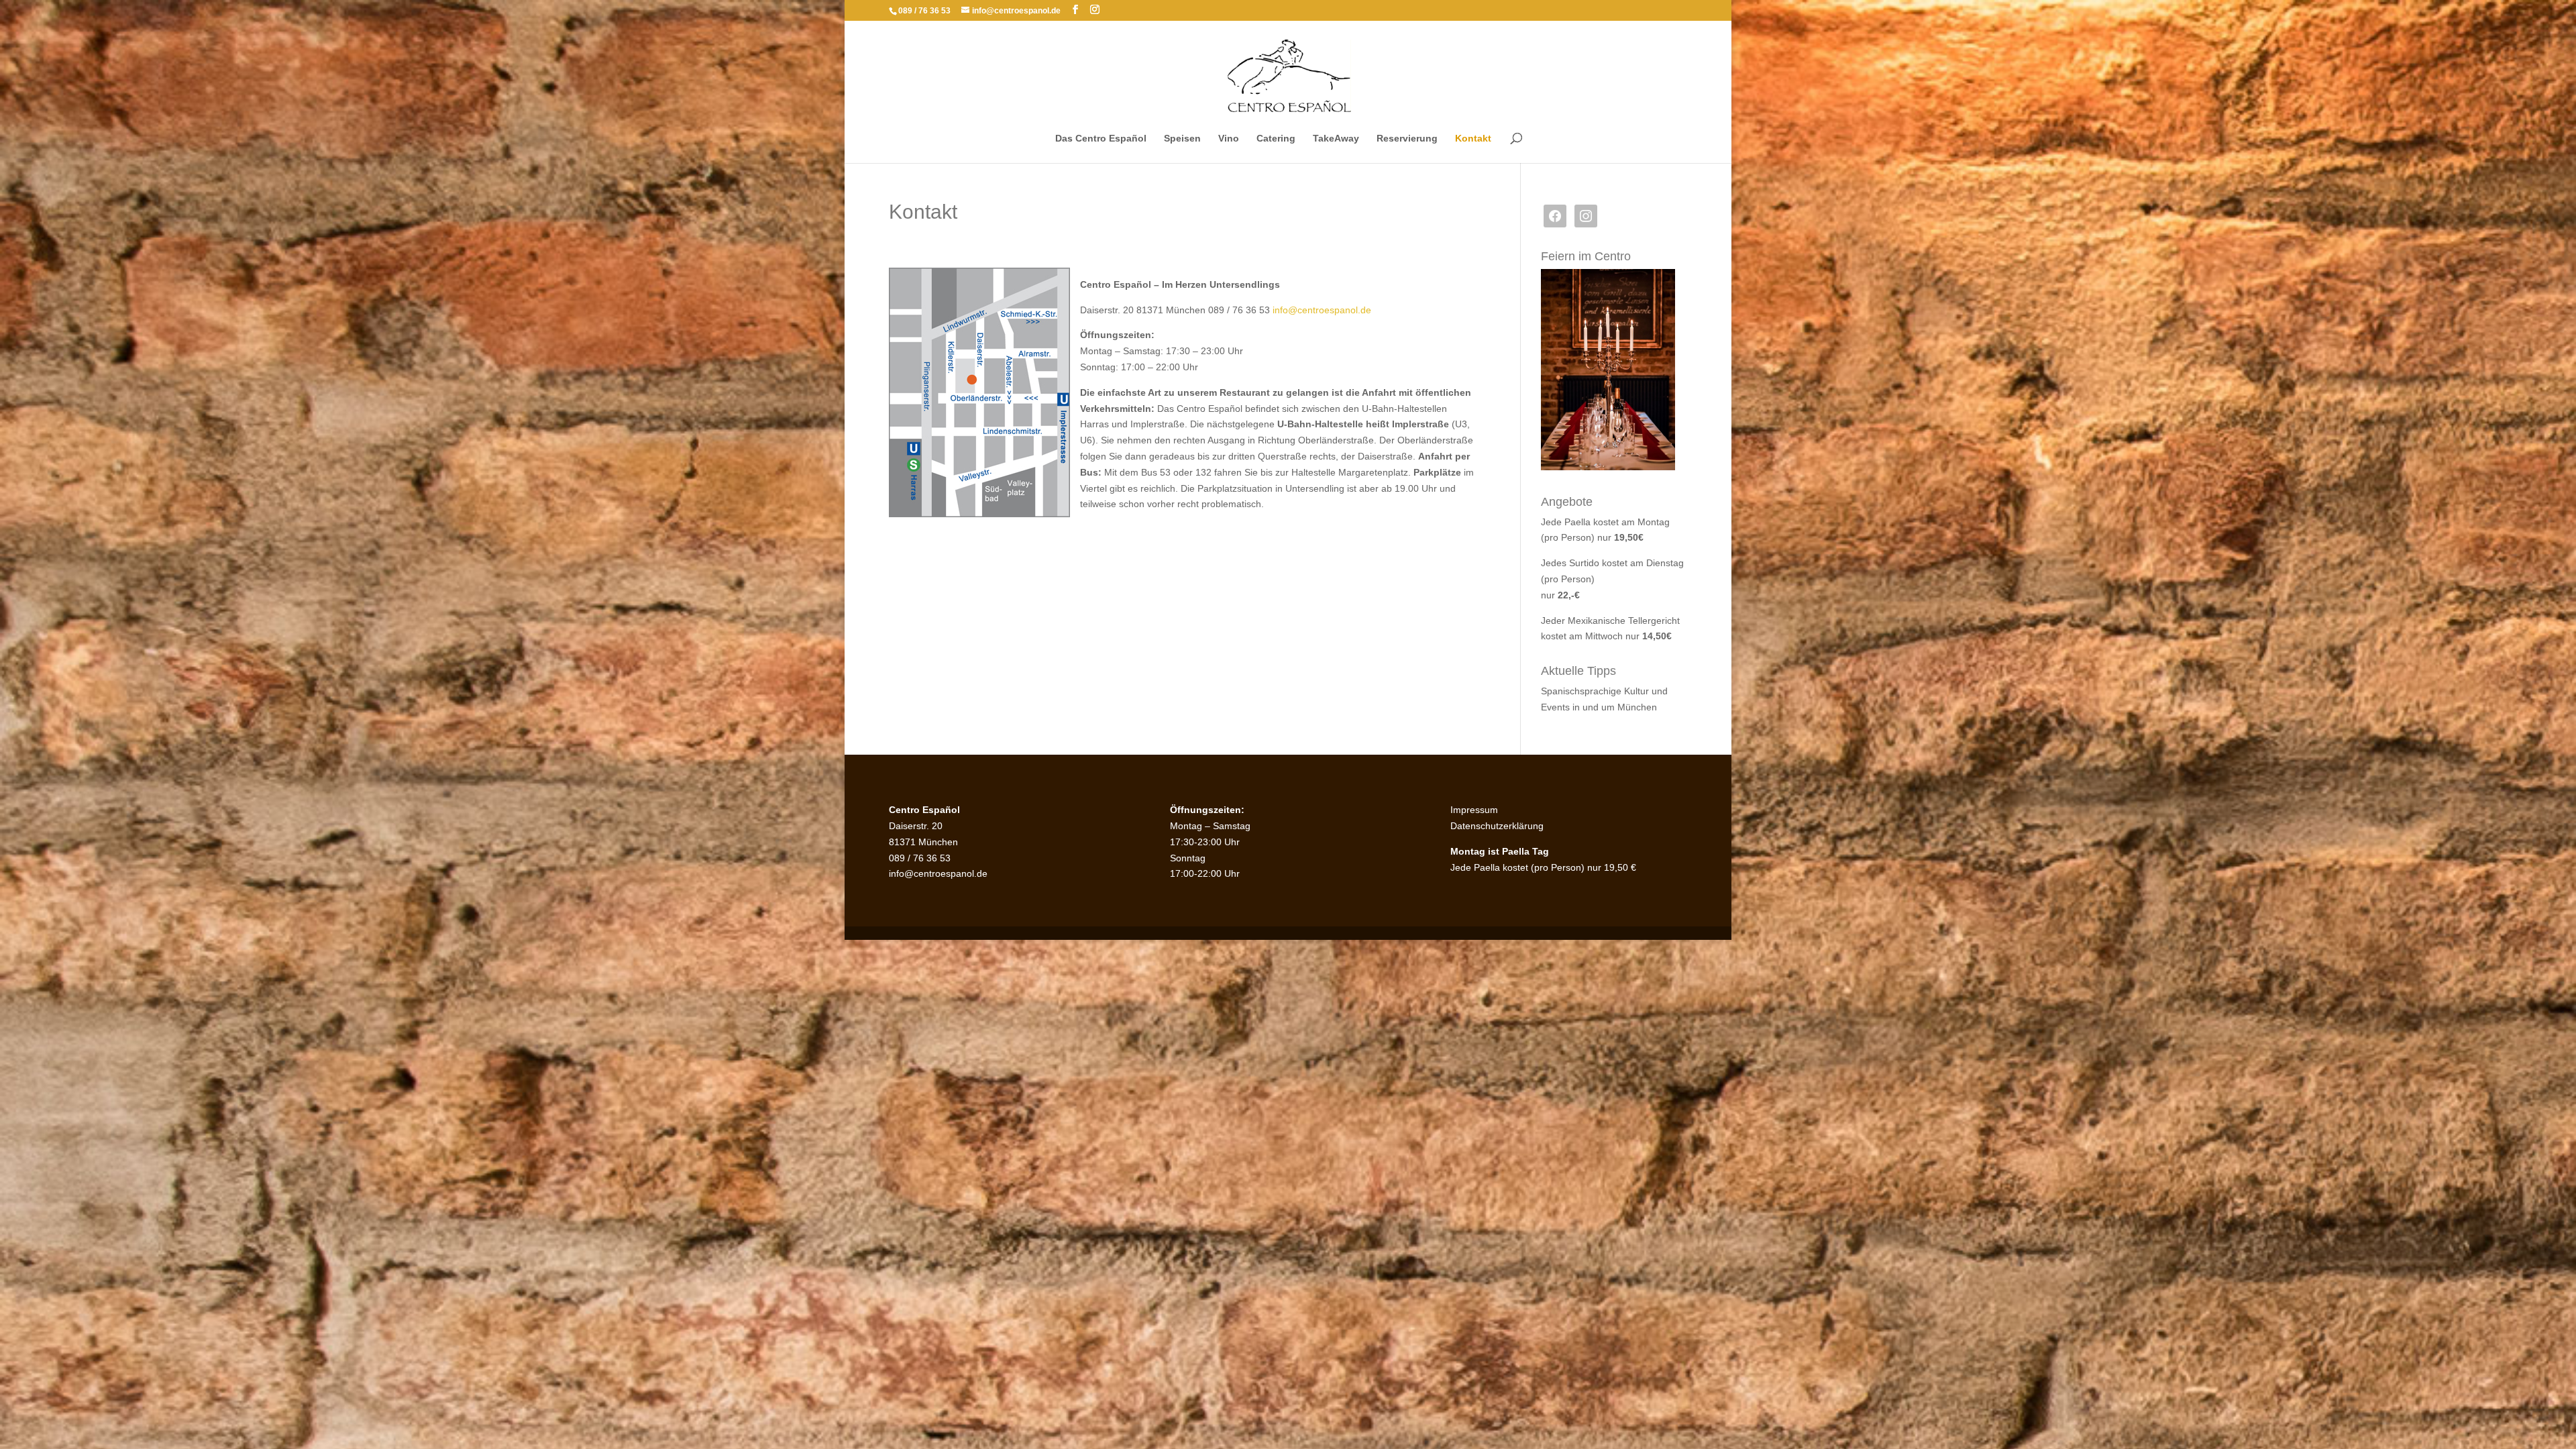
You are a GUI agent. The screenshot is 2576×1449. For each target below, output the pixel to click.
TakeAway (1336, 139)
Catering (1276, 139)
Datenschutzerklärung (1497, 826)
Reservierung (1407, 139)
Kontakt (1473, 139)
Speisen (1182, 139)
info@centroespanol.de (1322, 310)
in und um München (1615, 707)
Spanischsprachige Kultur (1596, 691)
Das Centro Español (1101, 139)
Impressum (1474, 810)
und (1660, 691)
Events (1557, 707)
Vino (1229, 139)
